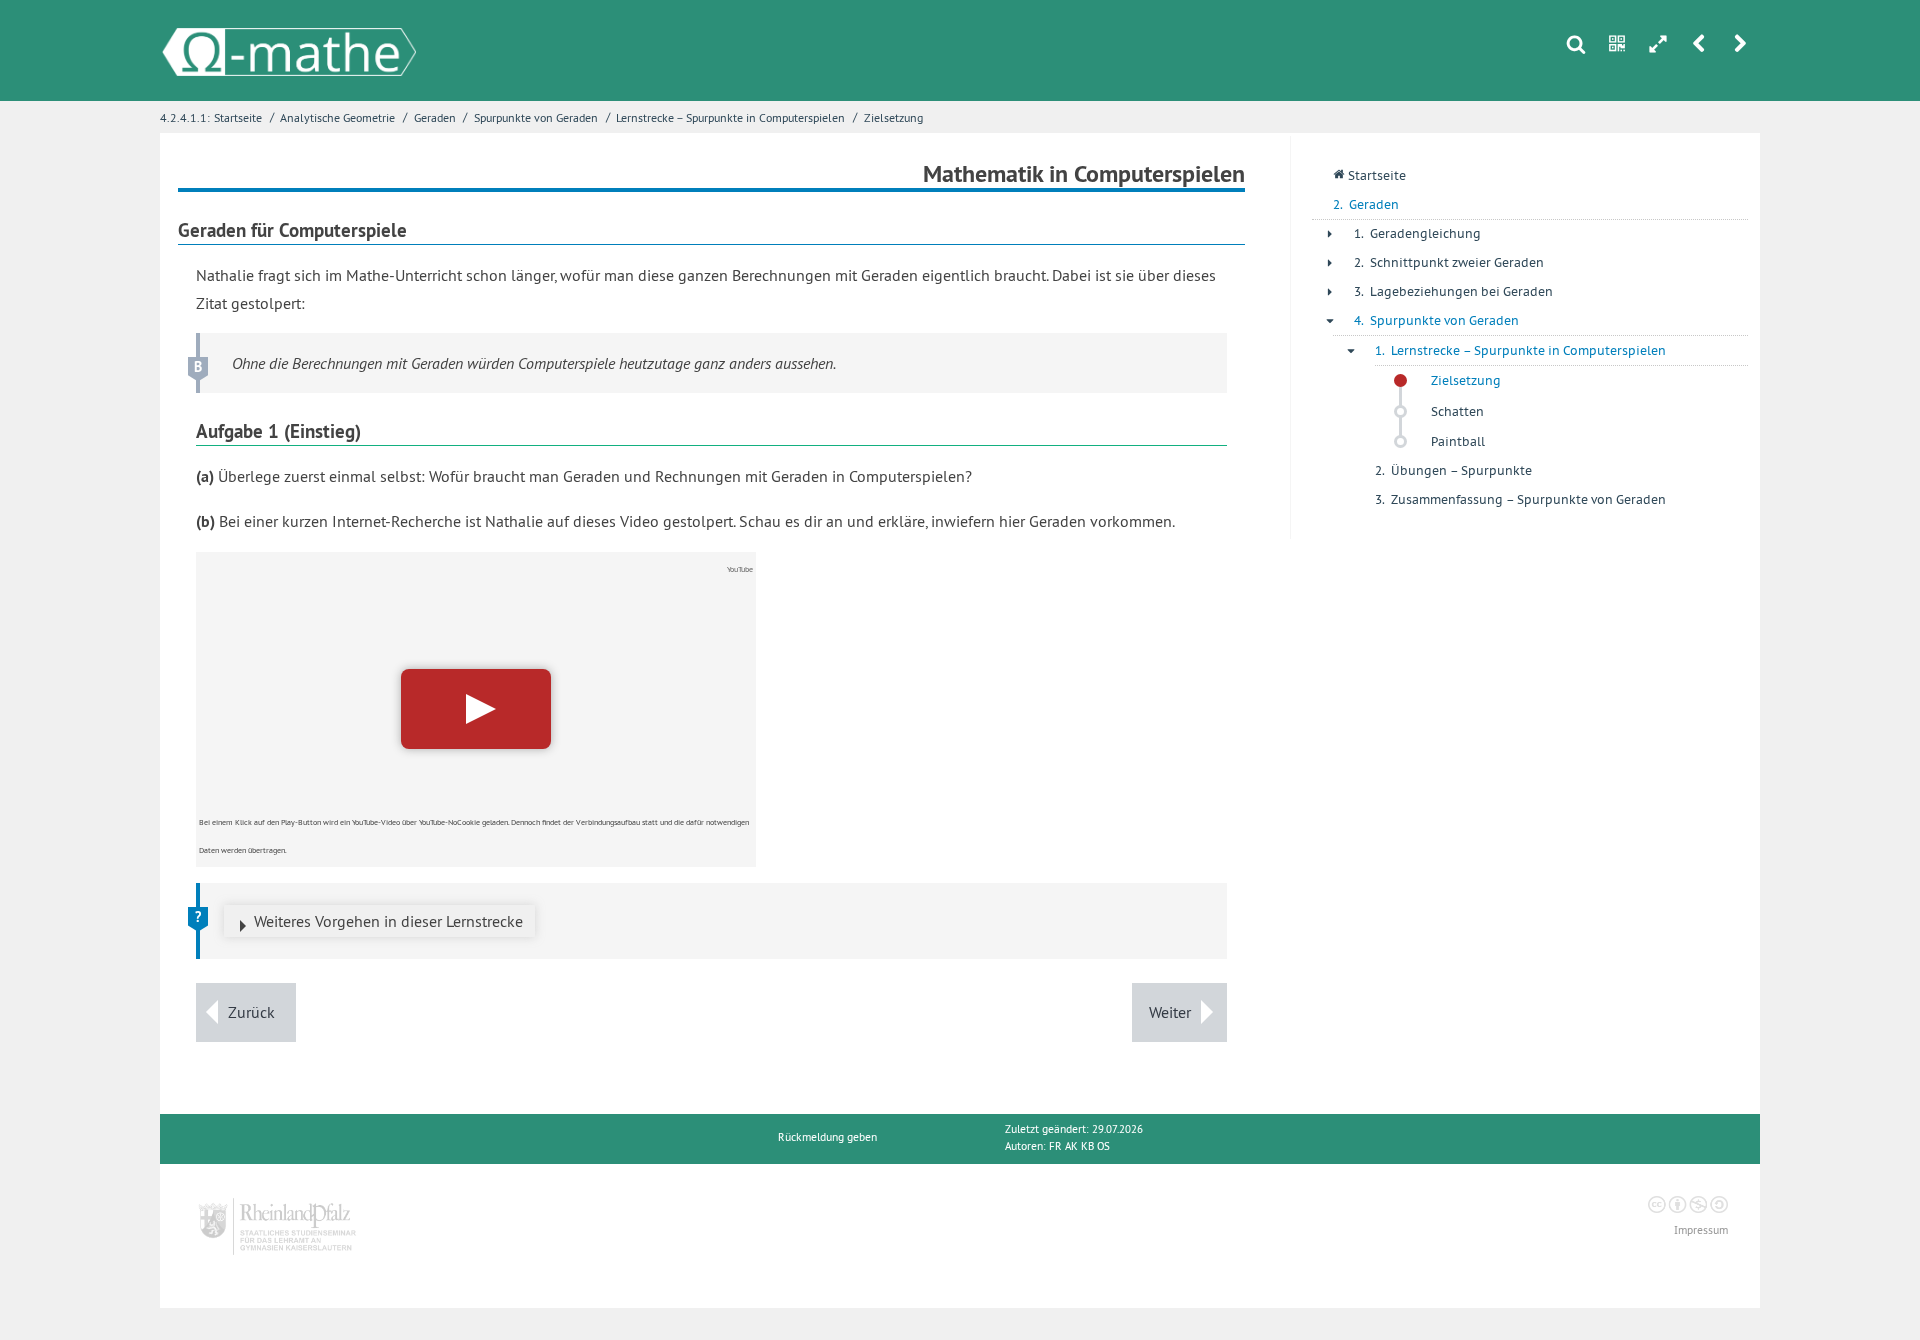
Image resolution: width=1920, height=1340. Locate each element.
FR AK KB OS (1079, 1146)
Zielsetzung (893, 117)
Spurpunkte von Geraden (536, 117)
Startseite (238, 117)
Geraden (435, 117)
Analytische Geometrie (337, 117)
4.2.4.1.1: (185, 117)
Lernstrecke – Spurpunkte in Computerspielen (730, 117)
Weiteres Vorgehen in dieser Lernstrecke (388, 921)
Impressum (1701, 1230)
